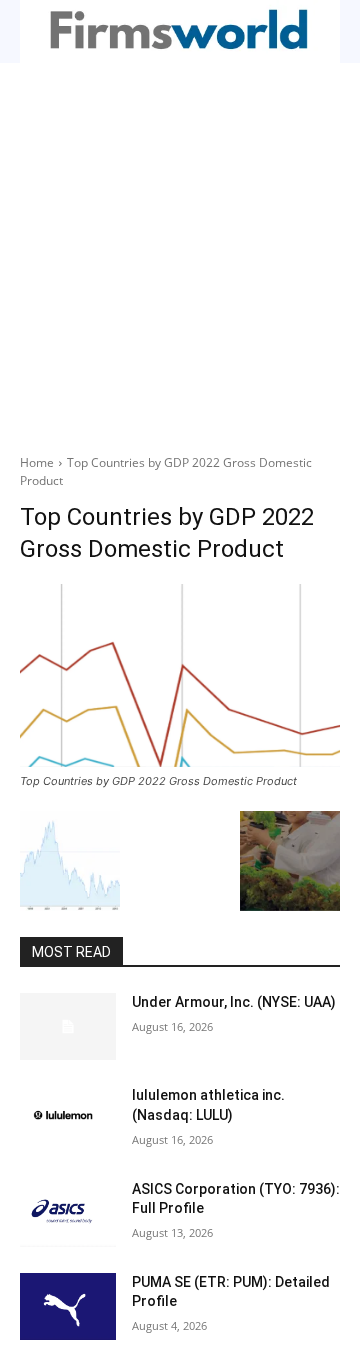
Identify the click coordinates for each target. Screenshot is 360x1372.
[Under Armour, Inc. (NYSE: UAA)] (68, 1026)
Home (37, 462)
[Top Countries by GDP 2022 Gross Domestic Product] (180, 675)
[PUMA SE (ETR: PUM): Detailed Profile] (68, 1306)
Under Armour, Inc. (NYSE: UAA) (234, 1002)
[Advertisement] (180, 253)
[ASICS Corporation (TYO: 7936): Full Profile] (68, 1213)
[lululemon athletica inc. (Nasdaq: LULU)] (68, 1119)
